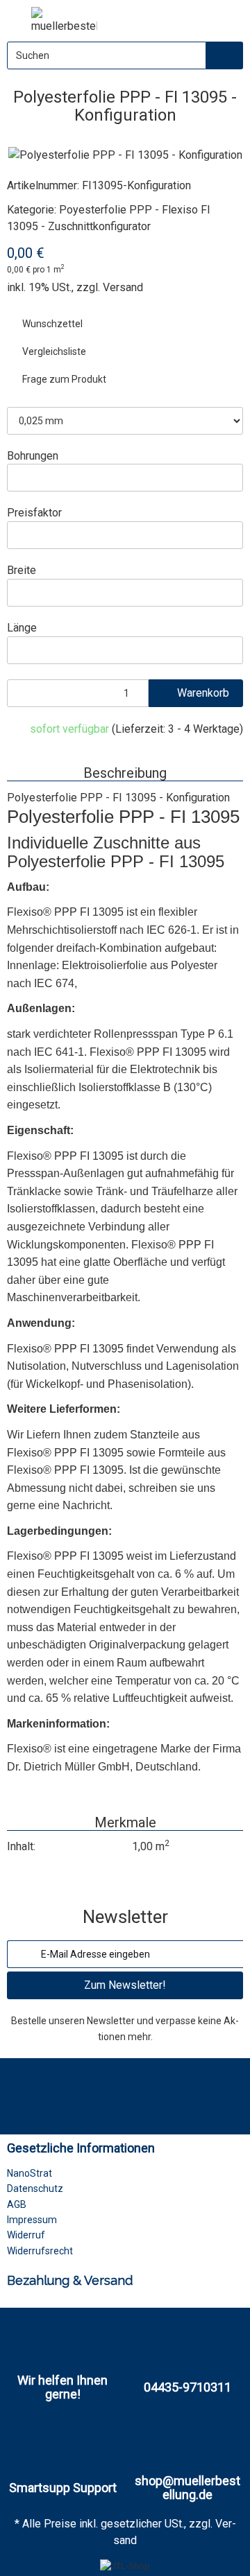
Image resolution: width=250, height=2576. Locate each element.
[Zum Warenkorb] (227, 18)
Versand (123, 287)
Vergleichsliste (53, 351)
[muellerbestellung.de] (64, 21)
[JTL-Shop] (125, 2566)
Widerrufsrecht (40, 2251)
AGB (17, 2204)
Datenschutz (35, 2188)
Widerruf (26, 2235)
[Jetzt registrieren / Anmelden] (198, 18)
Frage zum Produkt (63, 379)
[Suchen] (225, 55)
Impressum (32, 2220)
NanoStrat (30, 2173)
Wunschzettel (51, 324)
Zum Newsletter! (125, 1985)
